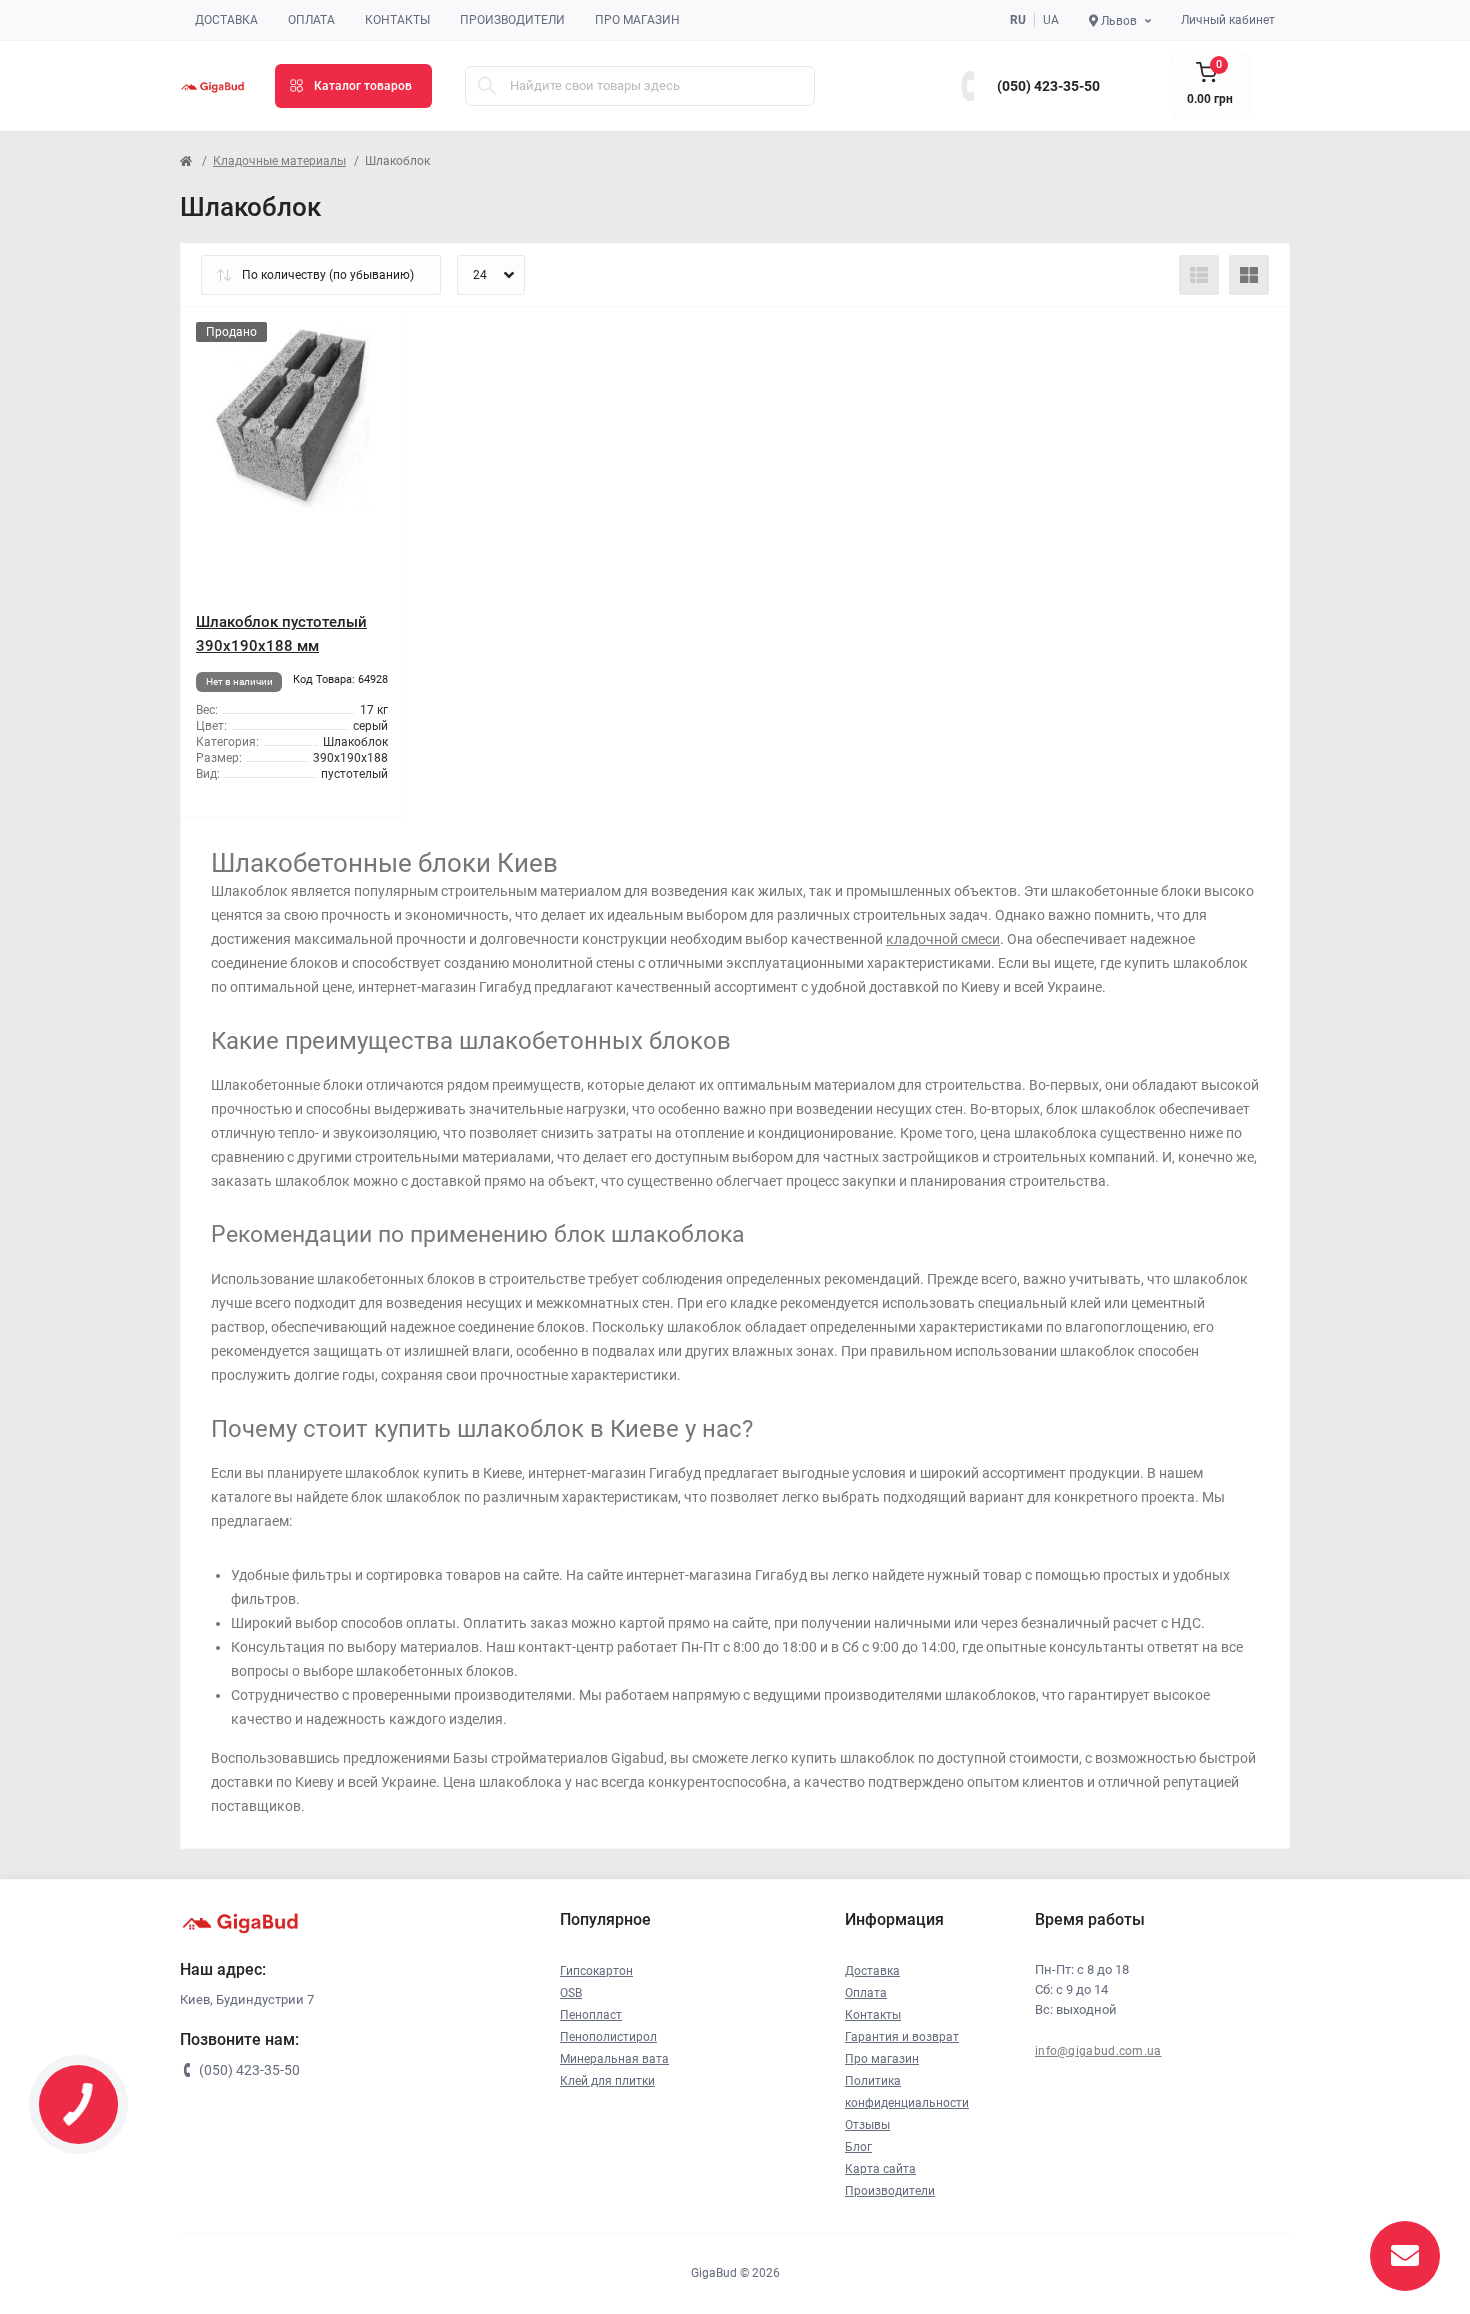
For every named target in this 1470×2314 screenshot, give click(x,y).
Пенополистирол (608, 2037)
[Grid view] (1249, 275)
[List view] (1199, 275)
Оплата (311, 20)
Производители (512, 20)
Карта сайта (880, 2169)
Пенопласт (591, 2015)
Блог (858, 2147)
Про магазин (637, 20)
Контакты (397, 20)
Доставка (226, 20)
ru (1018, 20)
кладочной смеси (943, 939)
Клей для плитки (607, 2081)
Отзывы (867, 2125)
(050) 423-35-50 (1048, 86)
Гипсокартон (596, 1971)
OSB (571, 1993)
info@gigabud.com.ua (1098, 2051)
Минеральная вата (614, 2059)
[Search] (487, 86)
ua (1051, 20)
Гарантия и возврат (902, 2037)
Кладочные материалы (279, 161)
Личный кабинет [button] (1228, 20)
